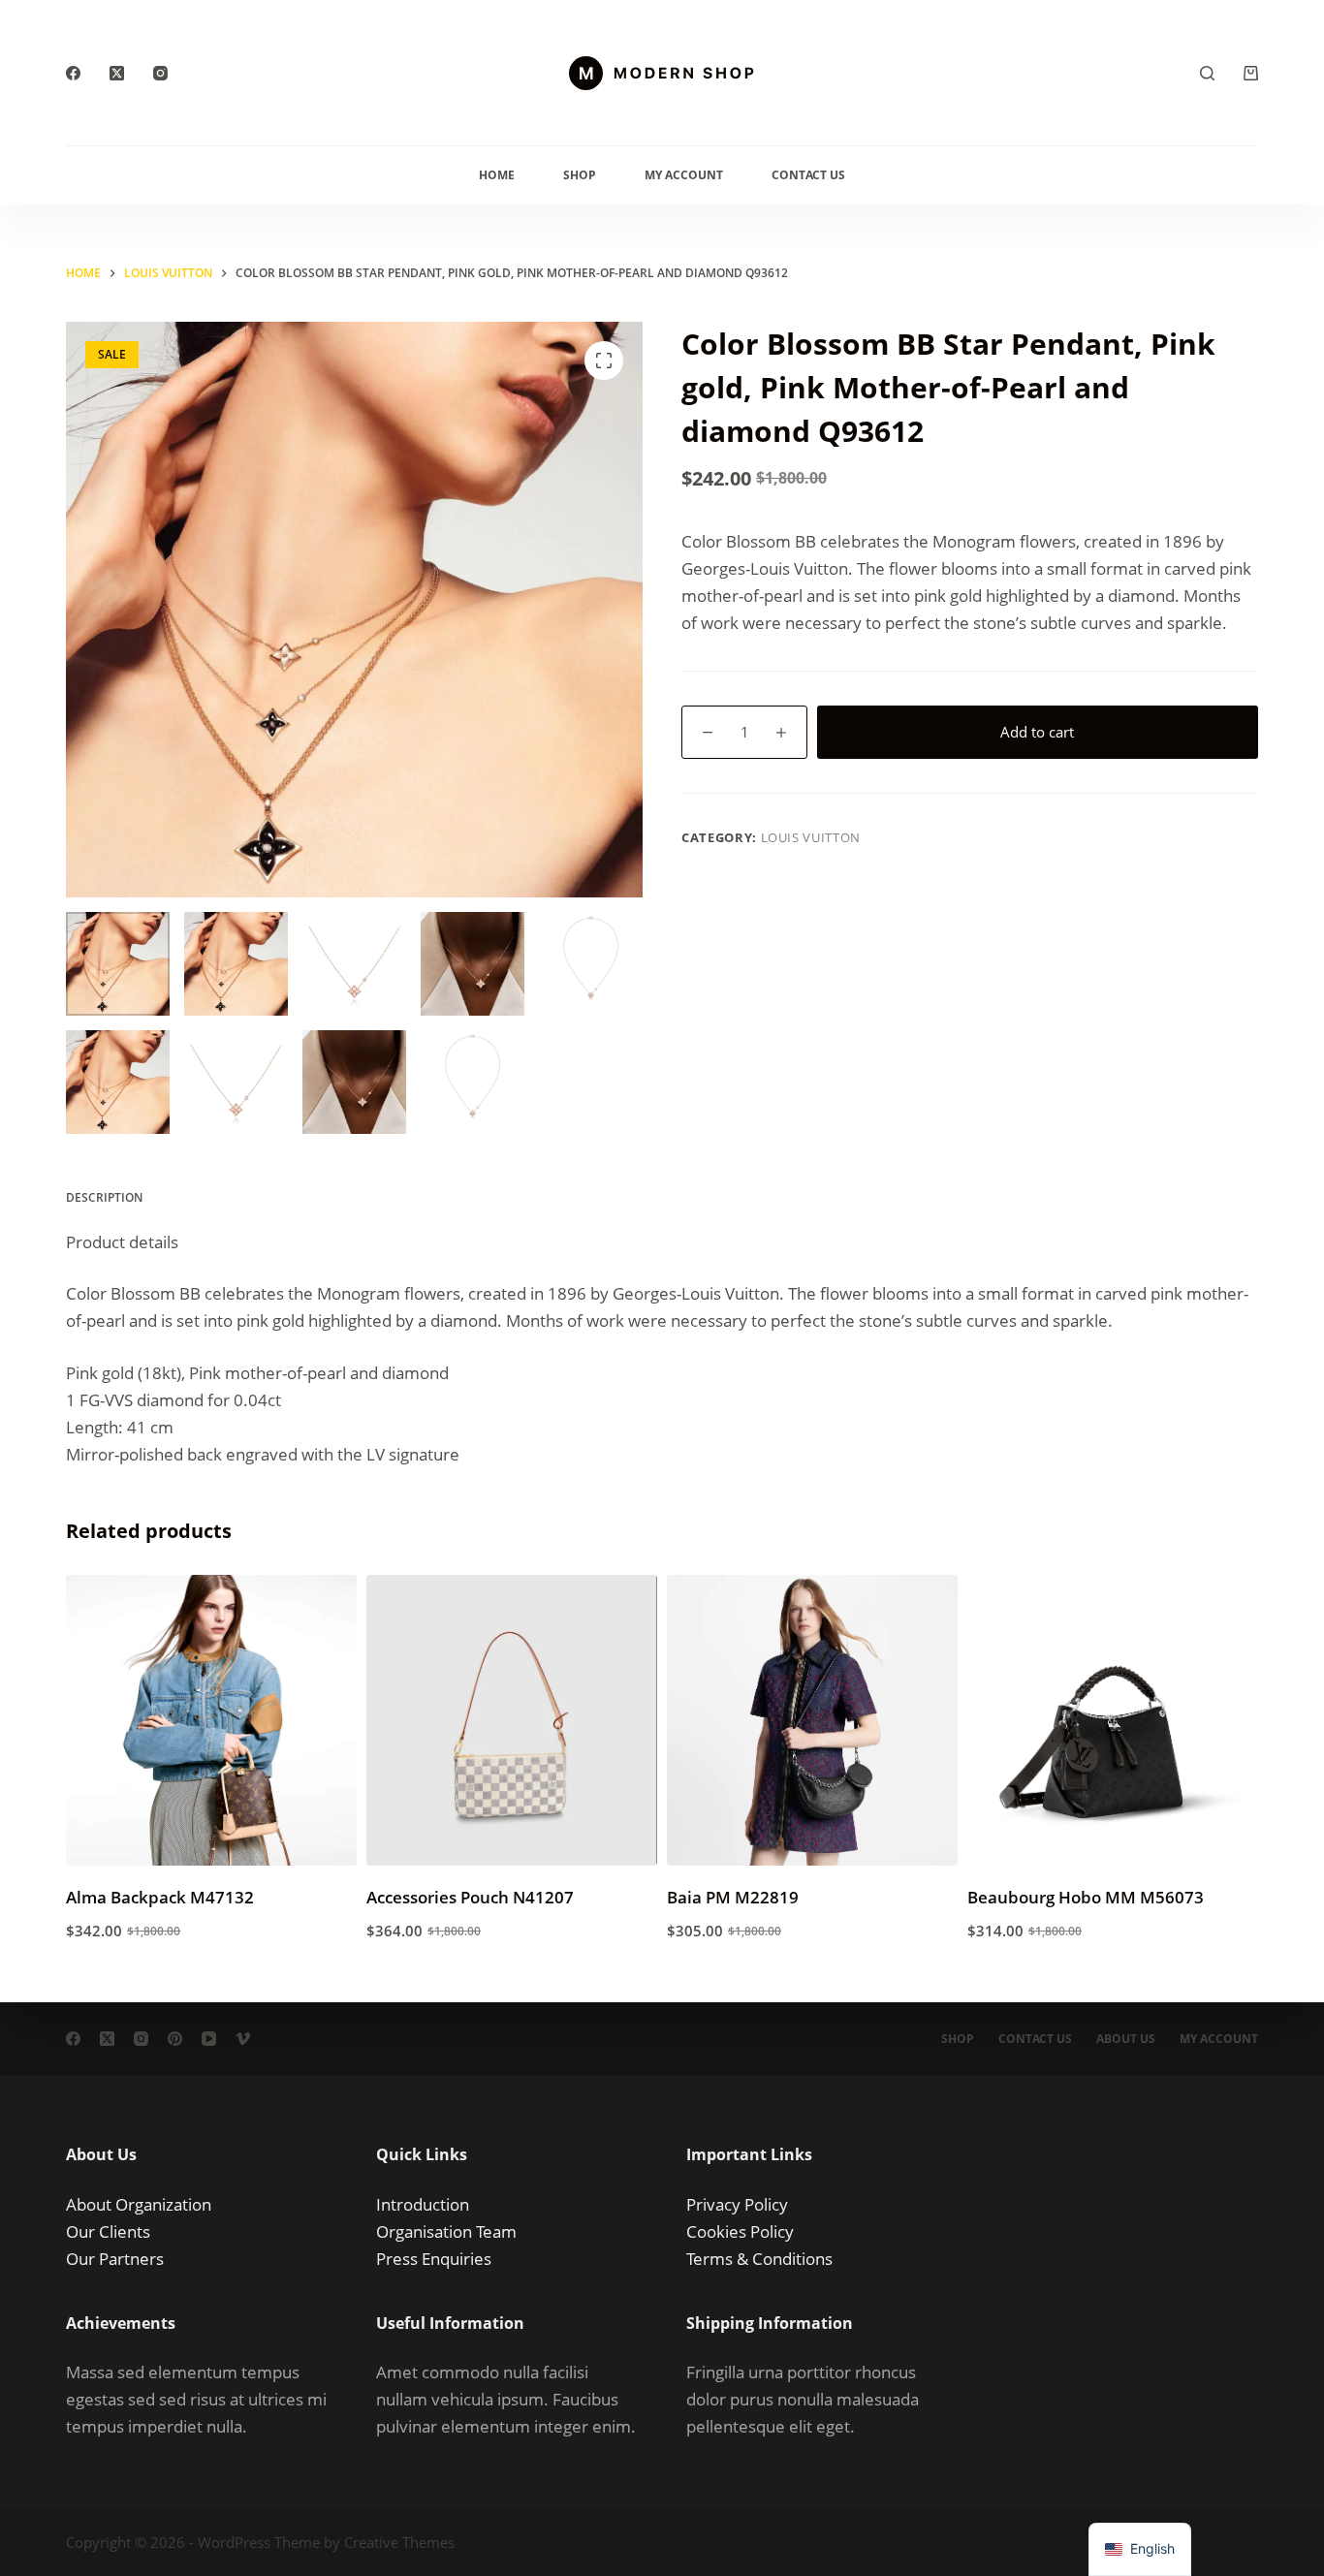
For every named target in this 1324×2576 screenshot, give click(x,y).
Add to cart (1037, 732)
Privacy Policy (737, 2204)
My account (1219, 2039)
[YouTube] (209, 2039)
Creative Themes (399, 2542)
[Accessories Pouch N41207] (512, 1720)
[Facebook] (73, 73)
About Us (1126, 2039)
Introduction (423, 2204)
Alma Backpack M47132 (160, 1897)
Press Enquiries (434, 2259)
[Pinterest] (175, 2039)
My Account (684, 175)
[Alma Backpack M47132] (211, 1720)
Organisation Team (446, 2231)
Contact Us (808, 175)
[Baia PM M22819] (812, 1720)
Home (497, 175)
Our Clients (108, 2231)
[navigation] (1140, 2549)
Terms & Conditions (759, 2259)
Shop (580, 175)
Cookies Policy (740, 2231)
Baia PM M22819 (733, 1897)
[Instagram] (160, 73)
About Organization (139, 2204)
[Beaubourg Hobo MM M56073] (1113, 1720)
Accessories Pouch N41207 (470, 1897)
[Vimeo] (243, 2039)
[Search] (1207, 73)
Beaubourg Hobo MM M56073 (1086, 1897)
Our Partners (115, 2259)
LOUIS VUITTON (811, 837)
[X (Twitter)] (117, 73)
